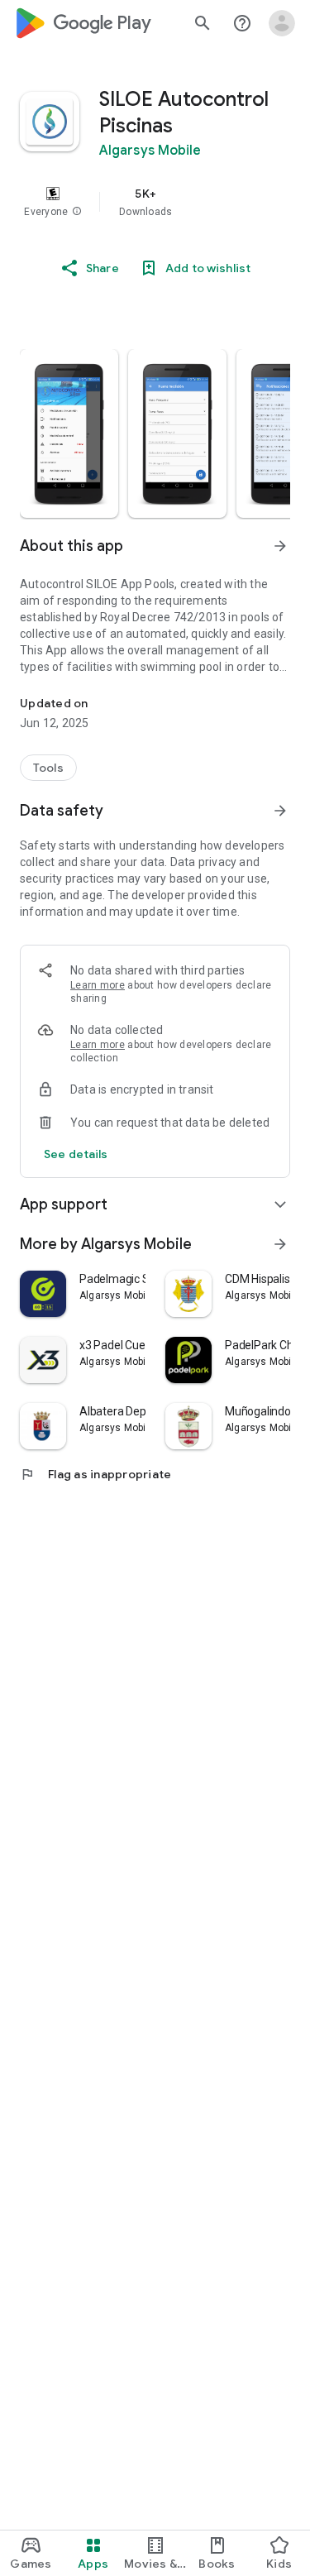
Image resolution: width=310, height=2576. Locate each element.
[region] (155, 202)
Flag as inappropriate (95, 1474)
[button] (77, 212)
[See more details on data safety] (76, 1154)
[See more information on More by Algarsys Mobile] (280, 1244)
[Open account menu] (282, 23)
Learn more (98, 985)
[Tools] (48, 768)
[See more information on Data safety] (280, 811)
